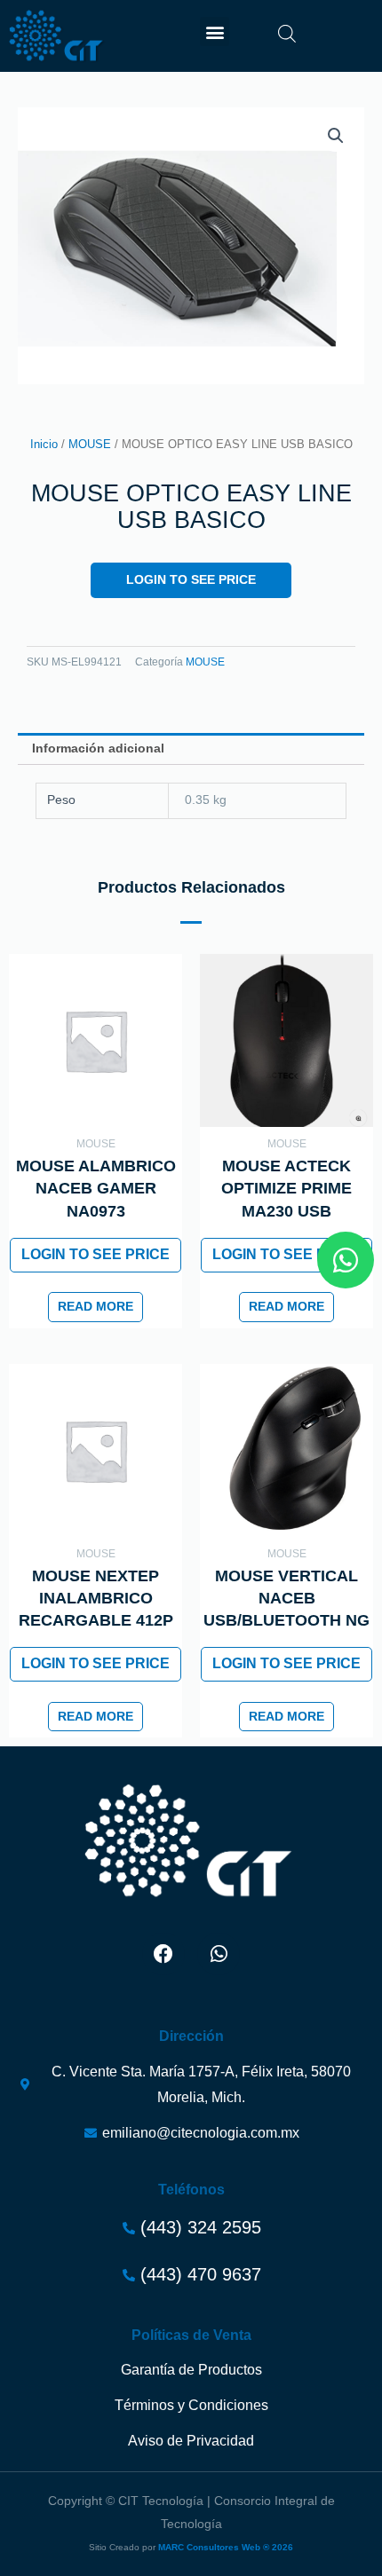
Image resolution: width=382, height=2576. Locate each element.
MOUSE (90, 445)
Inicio (44, 445)
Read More (95, 1307)
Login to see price (191, 580)
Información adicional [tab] (98, 748)
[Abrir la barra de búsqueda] (287, 34)
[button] (215, 32)
